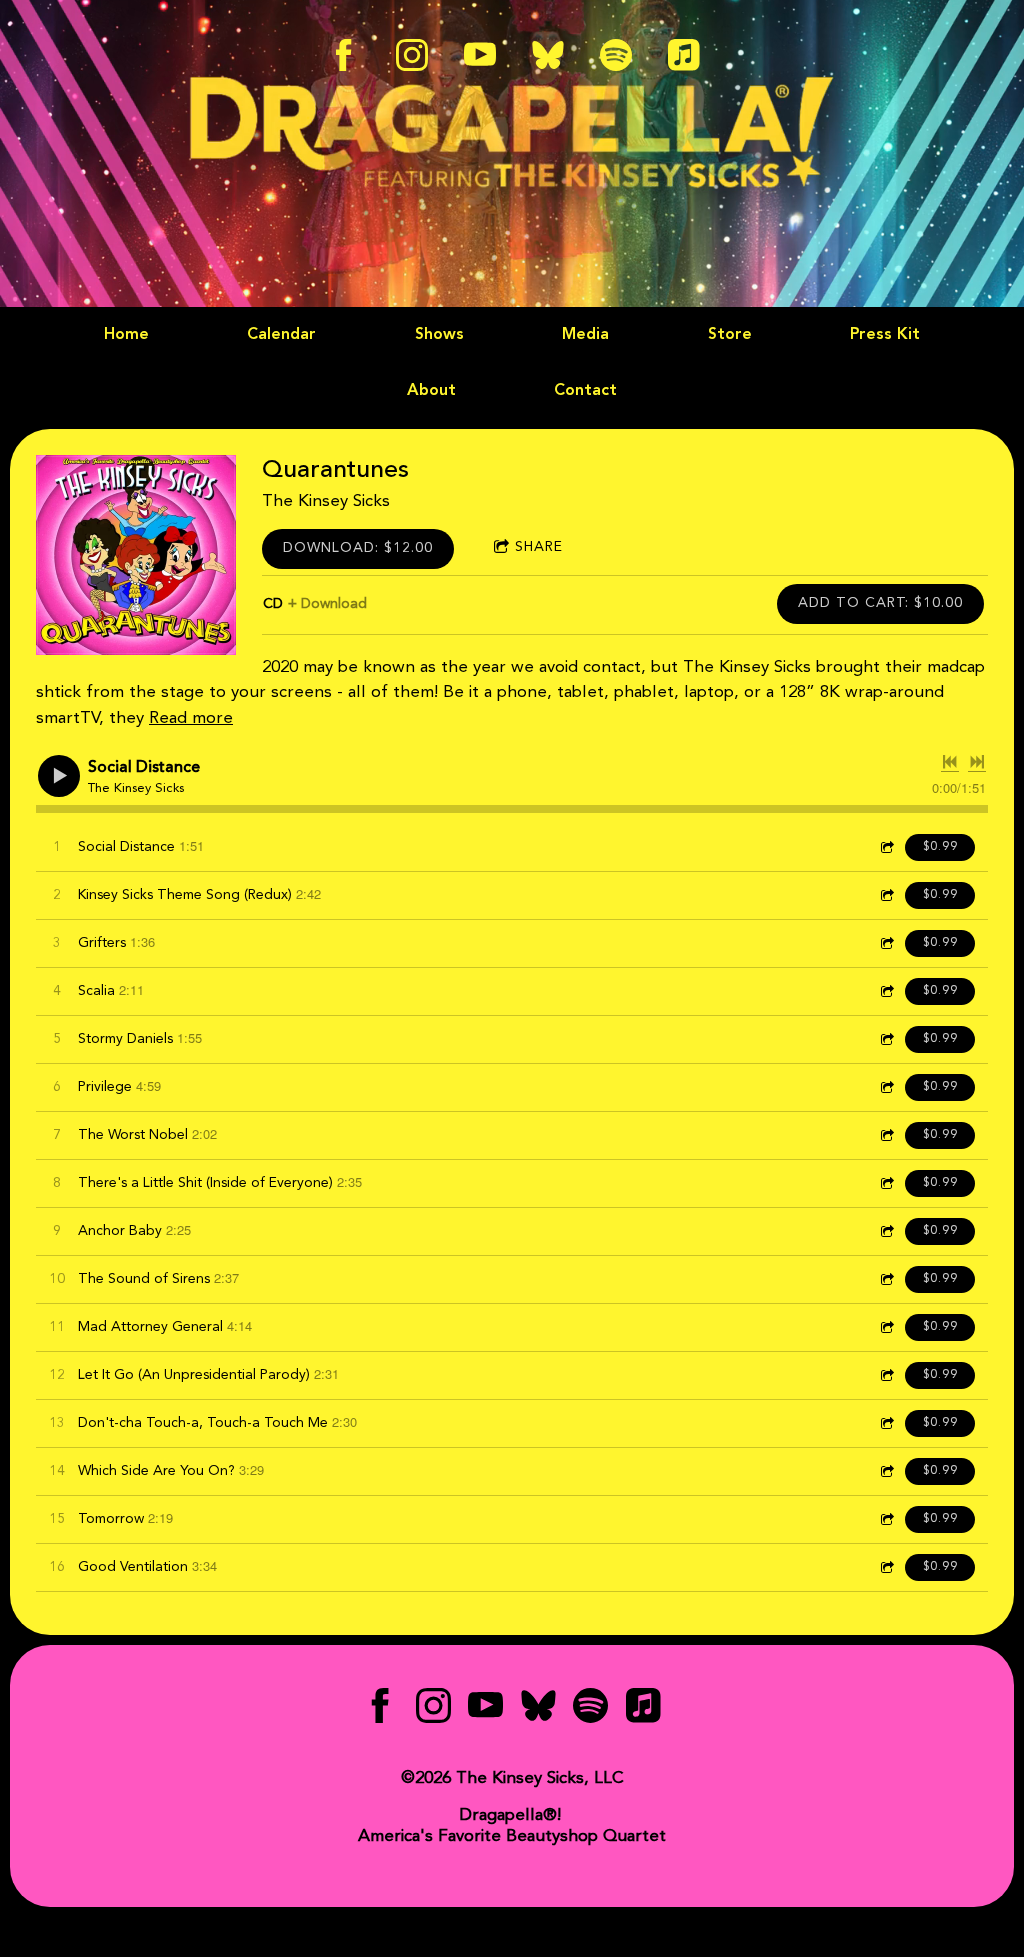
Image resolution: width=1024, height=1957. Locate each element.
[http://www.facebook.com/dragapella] (344, 55)
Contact (585, 391)
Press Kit (885, 335)
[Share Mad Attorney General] (886, 1327)
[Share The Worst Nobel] (886, 1135)
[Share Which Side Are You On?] (886, 1471)
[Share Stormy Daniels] (886, 1039)
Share (539, 547)
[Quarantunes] (136, 555)
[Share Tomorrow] (886, 1519)
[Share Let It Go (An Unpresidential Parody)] (886, 1375)
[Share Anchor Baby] (886, 1231)
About (431, 391)
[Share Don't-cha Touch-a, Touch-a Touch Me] (886, 1423)
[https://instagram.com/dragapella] (433, 1710)
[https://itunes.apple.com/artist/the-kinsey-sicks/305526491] (643, 1710)
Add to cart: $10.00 (880, 603)
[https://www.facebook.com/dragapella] (380, 1710)
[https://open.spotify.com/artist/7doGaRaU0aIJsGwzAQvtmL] (616, 55)
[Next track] (977, 762)
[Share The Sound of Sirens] (886, 1279)
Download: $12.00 (358, 548)
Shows (439, 335)
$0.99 (940, 847)
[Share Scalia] (886, 991)
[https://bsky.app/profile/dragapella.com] (548, 55)
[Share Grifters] (886, 943)
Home (126, 335)
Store (730, 335)
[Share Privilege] (886, 1087)
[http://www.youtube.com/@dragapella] (480, 55)
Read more (191, 718)
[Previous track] (950, 762)
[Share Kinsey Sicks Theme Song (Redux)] (886, 895)
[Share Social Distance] (886, 847)
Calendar (281, 335)
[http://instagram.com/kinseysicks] (412, 55)
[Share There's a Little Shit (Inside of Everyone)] (886, 1183)
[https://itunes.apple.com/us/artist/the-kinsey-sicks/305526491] (684, 55)
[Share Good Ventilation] (886, 1567)
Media (585, 335)
